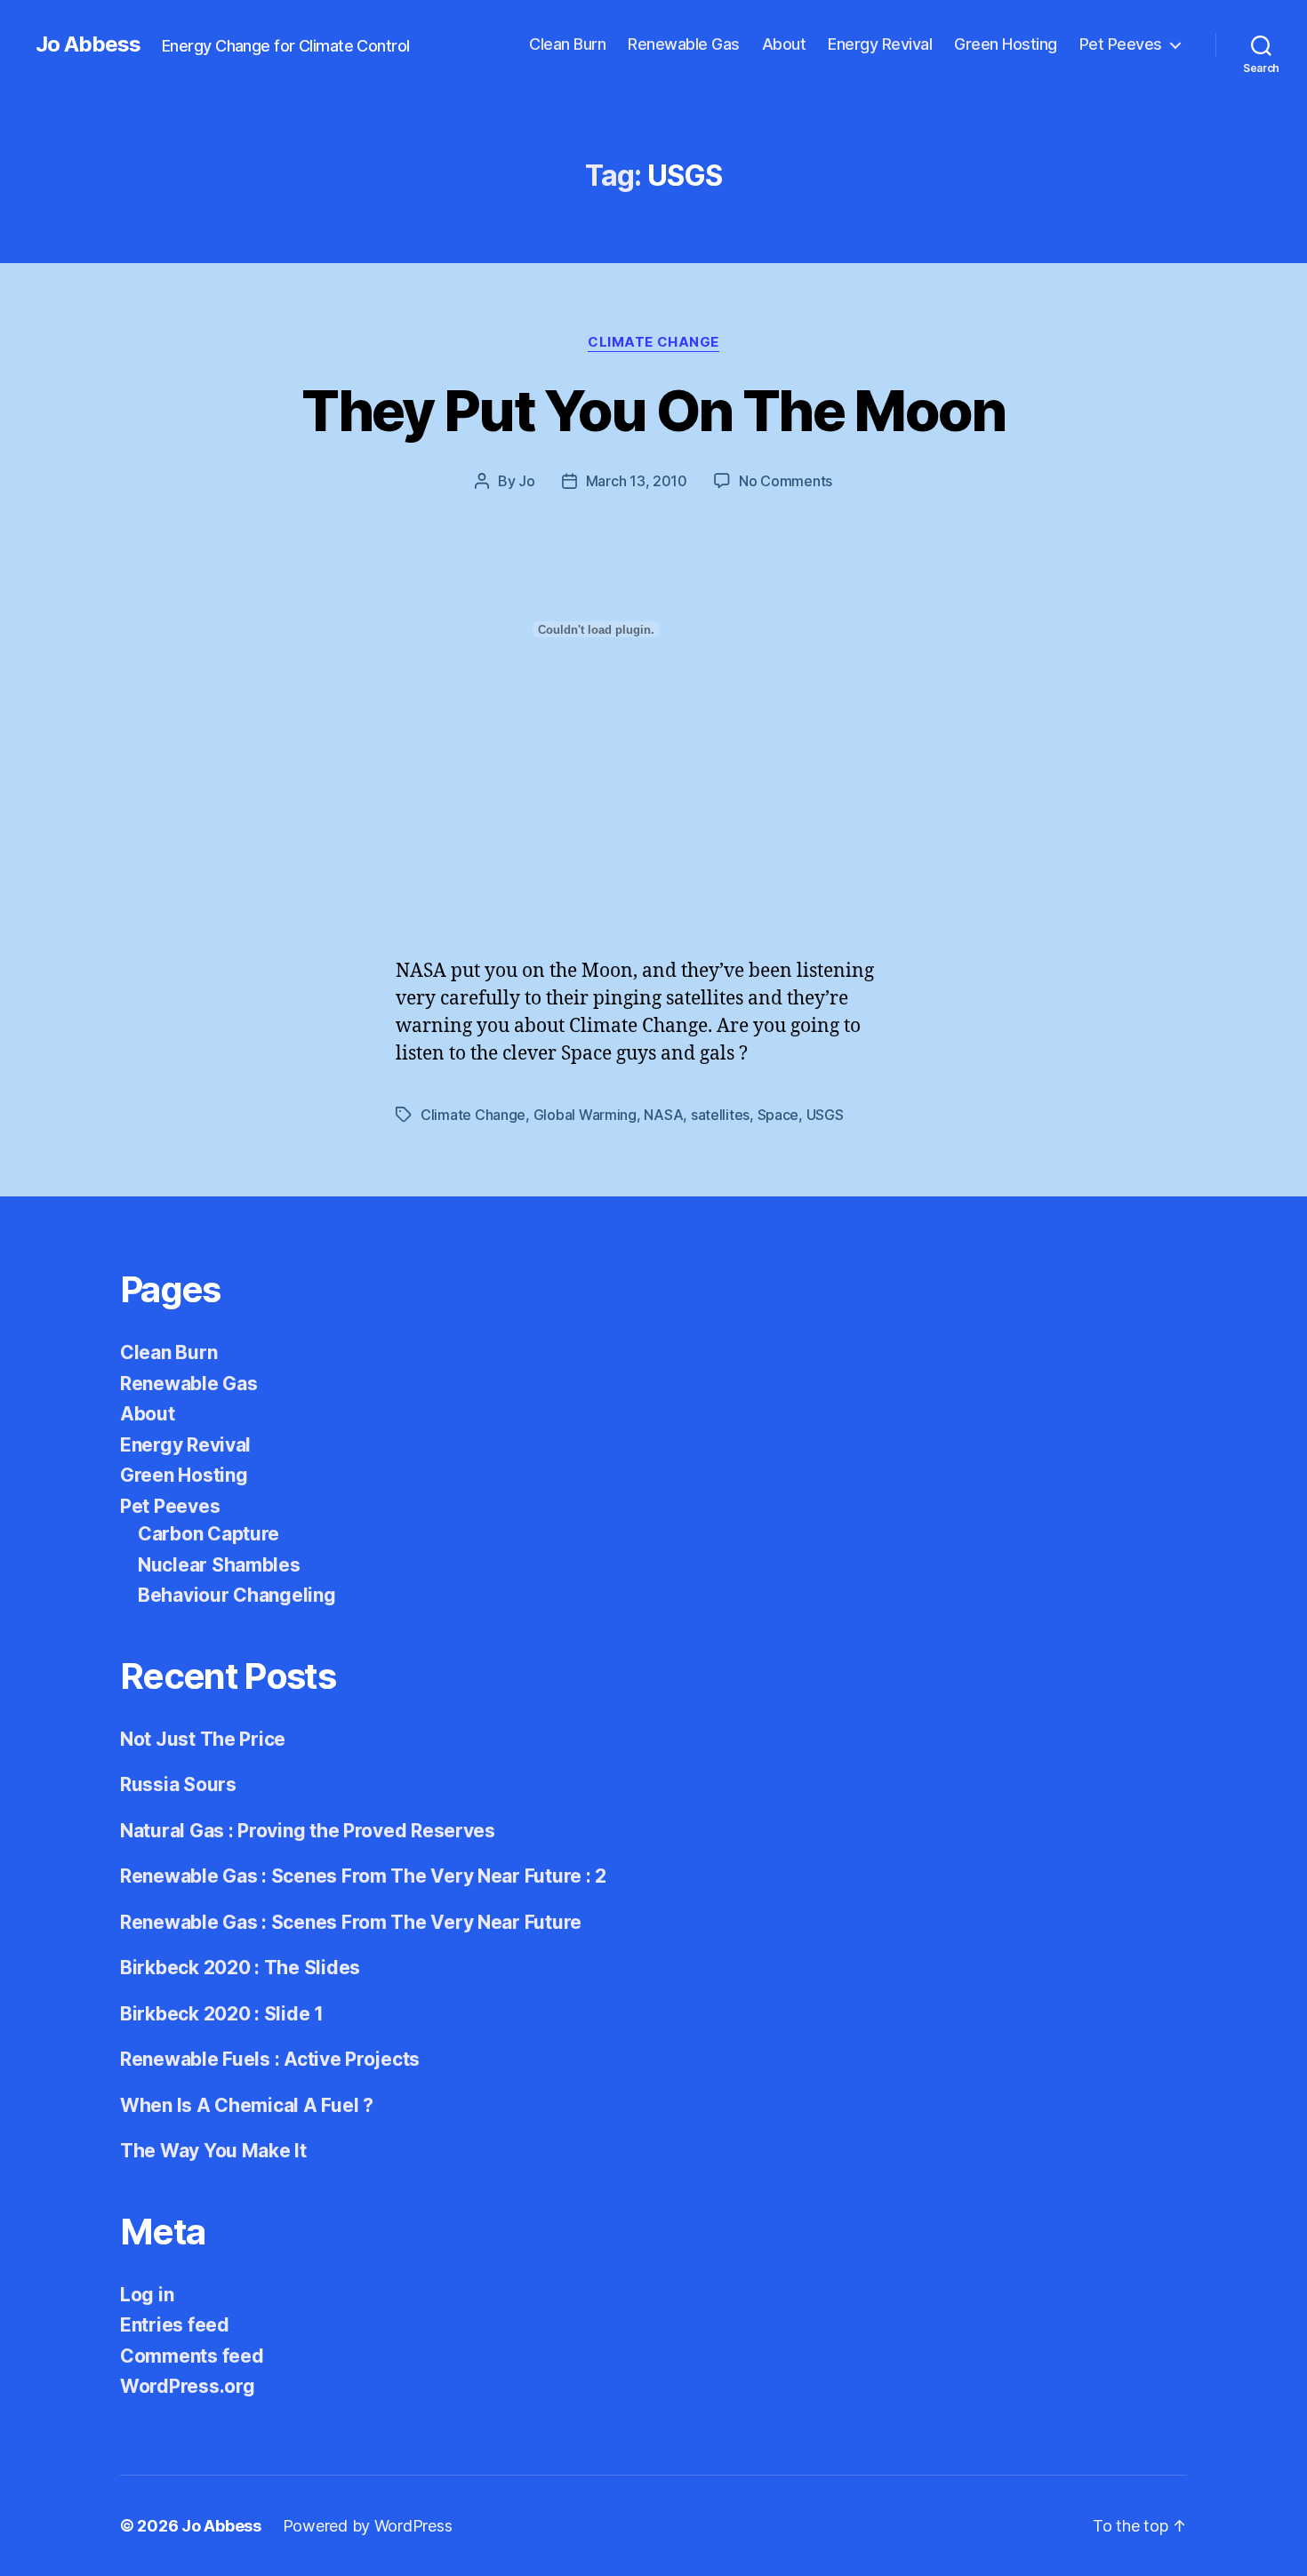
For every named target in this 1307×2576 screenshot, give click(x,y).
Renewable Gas (684, 44)
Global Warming (585, 1115)
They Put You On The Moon (653, 410)
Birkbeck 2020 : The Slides (240, 1968)
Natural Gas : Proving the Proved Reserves (308, 1831)
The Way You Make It (213, 2151)
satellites (720, 1115)
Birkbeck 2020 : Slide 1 (222, 2014)
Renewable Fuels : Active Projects (270, 2059)
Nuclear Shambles (219, 1565)
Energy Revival (880, 44)
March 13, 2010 (637, 481)
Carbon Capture (208, 1534)
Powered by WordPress (368, 2526)
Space (778, 1115)
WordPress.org (188, 2386)
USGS (825, 1115)
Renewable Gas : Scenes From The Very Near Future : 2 (363, 1876)
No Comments (786, 481)
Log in (147, 2295)
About (784, 44)
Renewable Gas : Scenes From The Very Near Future (351, 1922)
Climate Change (653, 342)
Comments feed (192, 2356)
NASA (663, 1115)
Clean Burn (567, 44)
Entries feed (175, 2325)
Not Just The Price (203, 1739)
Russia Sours (178, 1784)
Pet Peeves (1121, 44)
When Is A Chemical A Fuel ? (247, 2105)
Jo (526, 481)
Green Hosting (1006, 44)
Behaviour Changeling (237, 1595)
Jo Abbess (88, 44)
